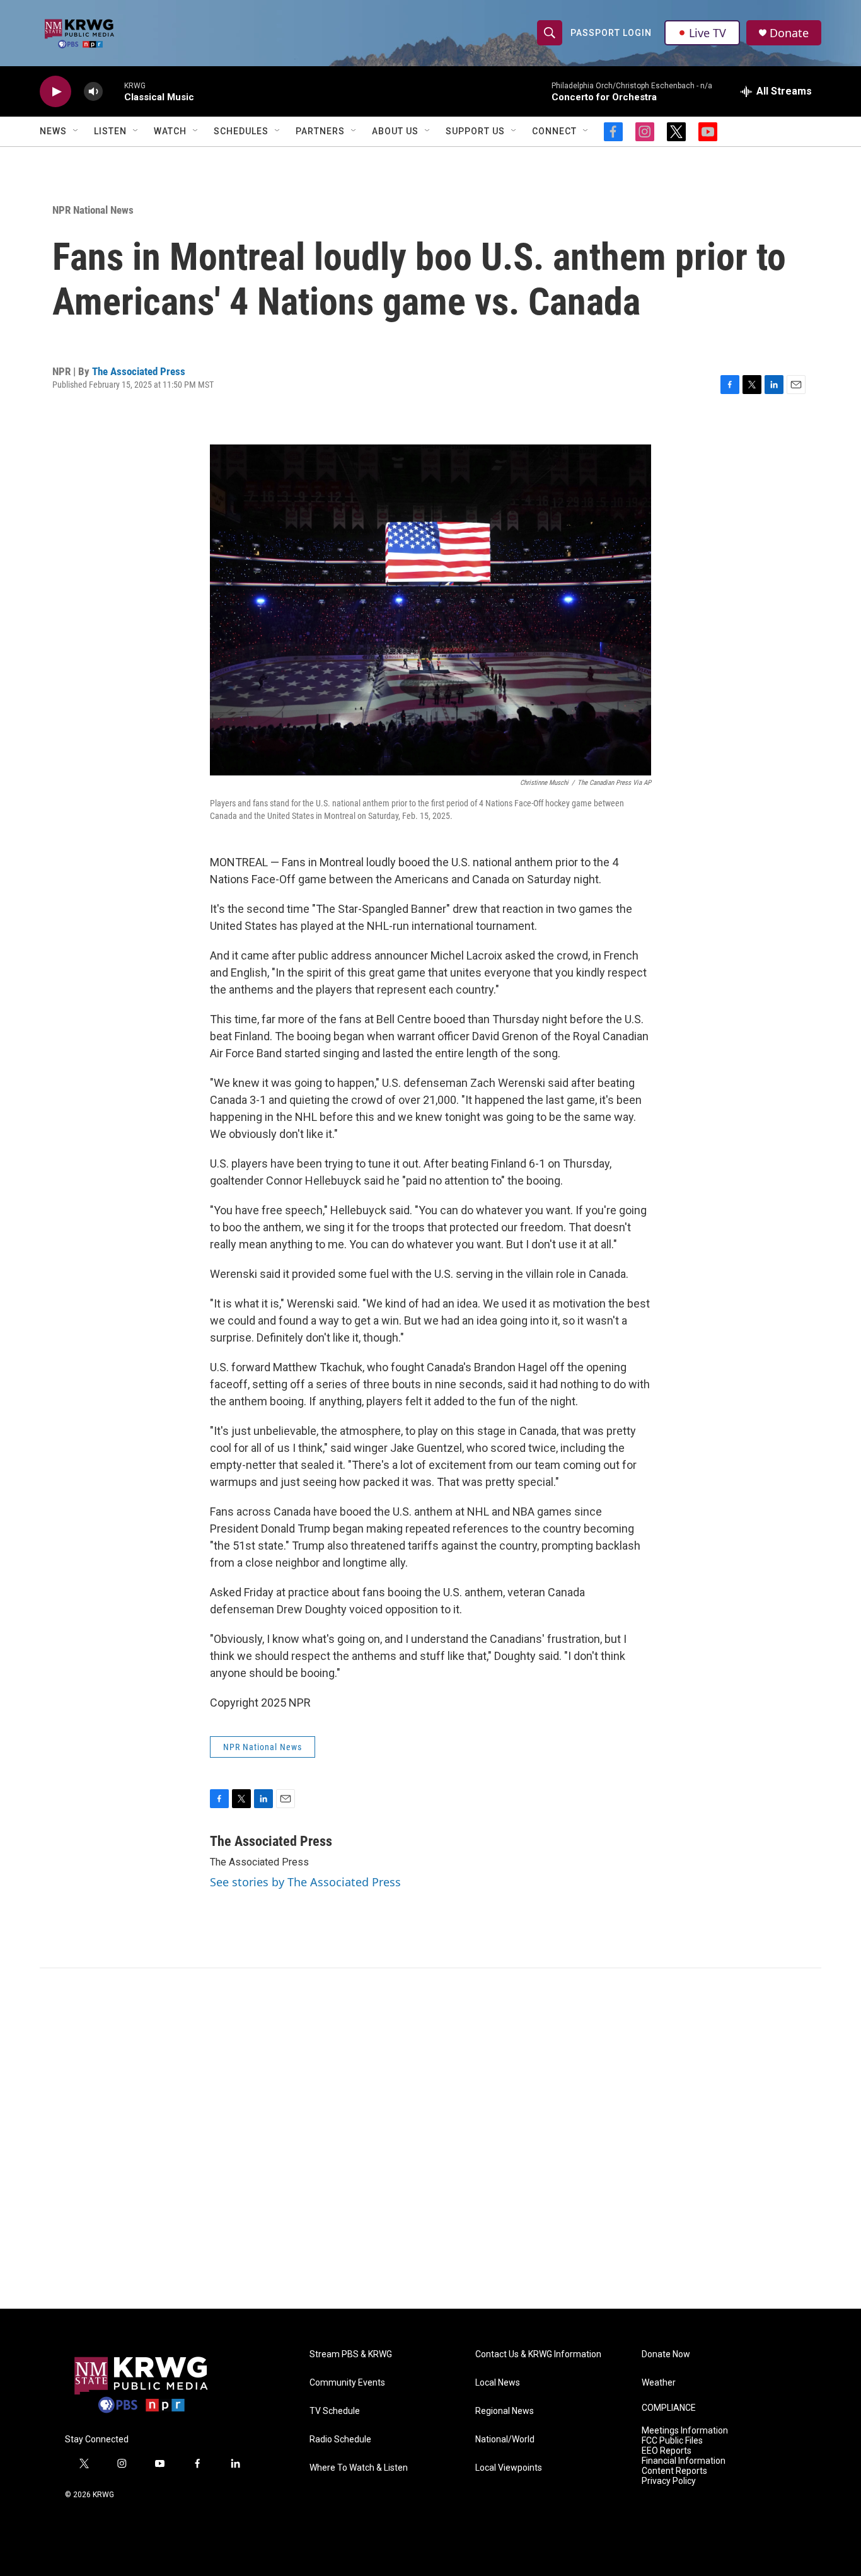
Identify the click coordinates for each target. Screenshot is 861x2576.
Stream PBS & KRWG (351, 2354)
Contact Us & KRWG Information (538, 2354)
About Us (395, 131)
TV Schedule (335, 2411)
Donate (789, 33)
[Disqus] (430, 2138)
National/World (505, 2440)
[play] (55, 92)
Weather (659, 2383)
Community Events (347, 2383)
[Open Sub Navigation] (76, 131)
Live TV (708, 33)
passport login (611, 33)
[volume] (93, 92)
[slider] (113, 91)
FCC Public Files (672, 2441)
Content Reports (674, 2471)
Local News (498, 2383)
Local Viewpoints (509, 2468)
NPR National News (93, 210)
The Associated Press (139, 371)
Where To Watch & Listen (359, 2468)
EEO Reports (667, 2451)
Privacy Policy (669, 2481)
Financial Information (684, 2461)
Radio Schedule (340, 2440)
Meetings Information (685, 2431)
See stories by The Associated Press (305, 1882)
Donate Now (666, 2354)
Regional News (505, 2411)
